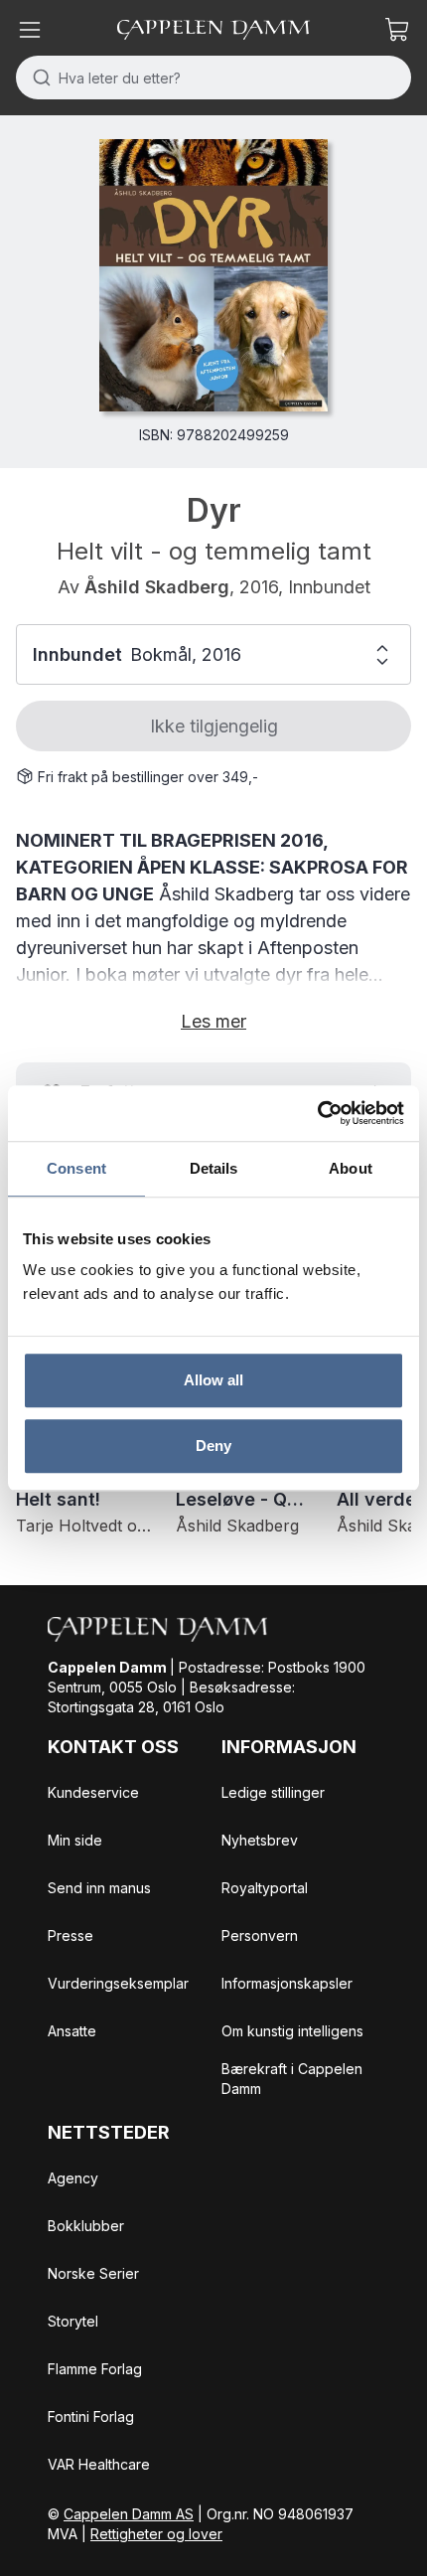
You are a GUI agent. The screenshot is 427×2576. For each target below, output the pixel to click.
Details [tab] (214, 1168)
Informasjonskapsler (287, 1983)
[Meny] (30, 30)
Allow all (214, 1380)
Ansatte (72, 2031)
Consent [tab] (76, 1168)
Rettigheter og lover (156, 2534)
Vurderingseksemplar (118, 1983)
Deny (213, 1446)
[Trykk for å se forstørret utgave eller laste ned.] (213, 275)
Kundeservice (93, 1792)
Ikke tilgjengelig (214, 726)
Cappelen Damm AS (129, 2514)
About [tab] (351, 1168)
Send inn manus (99, 1888)
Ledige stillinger (273, 1792)
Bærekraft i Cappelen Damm (292, 2079)
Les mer (213, 1021)
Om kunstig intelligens (292, 2031)
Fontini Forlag (91, 2416)
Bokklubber (86, 2226)
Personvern (260, 1935)
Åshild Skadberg (157, 587)
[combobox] (213, 78)
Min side (75, 1840)
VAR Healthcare (99, 2464)
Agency (73, 2178)
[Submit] (37, 78)
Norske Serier (93, 2273)
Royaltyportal (265, 1888)
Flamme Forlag (95, 2369)
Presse (71, 1935)
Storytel (73, 2321)
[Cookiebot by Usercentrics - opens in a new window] (317, 1113)
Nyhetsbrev (260, 1840)
